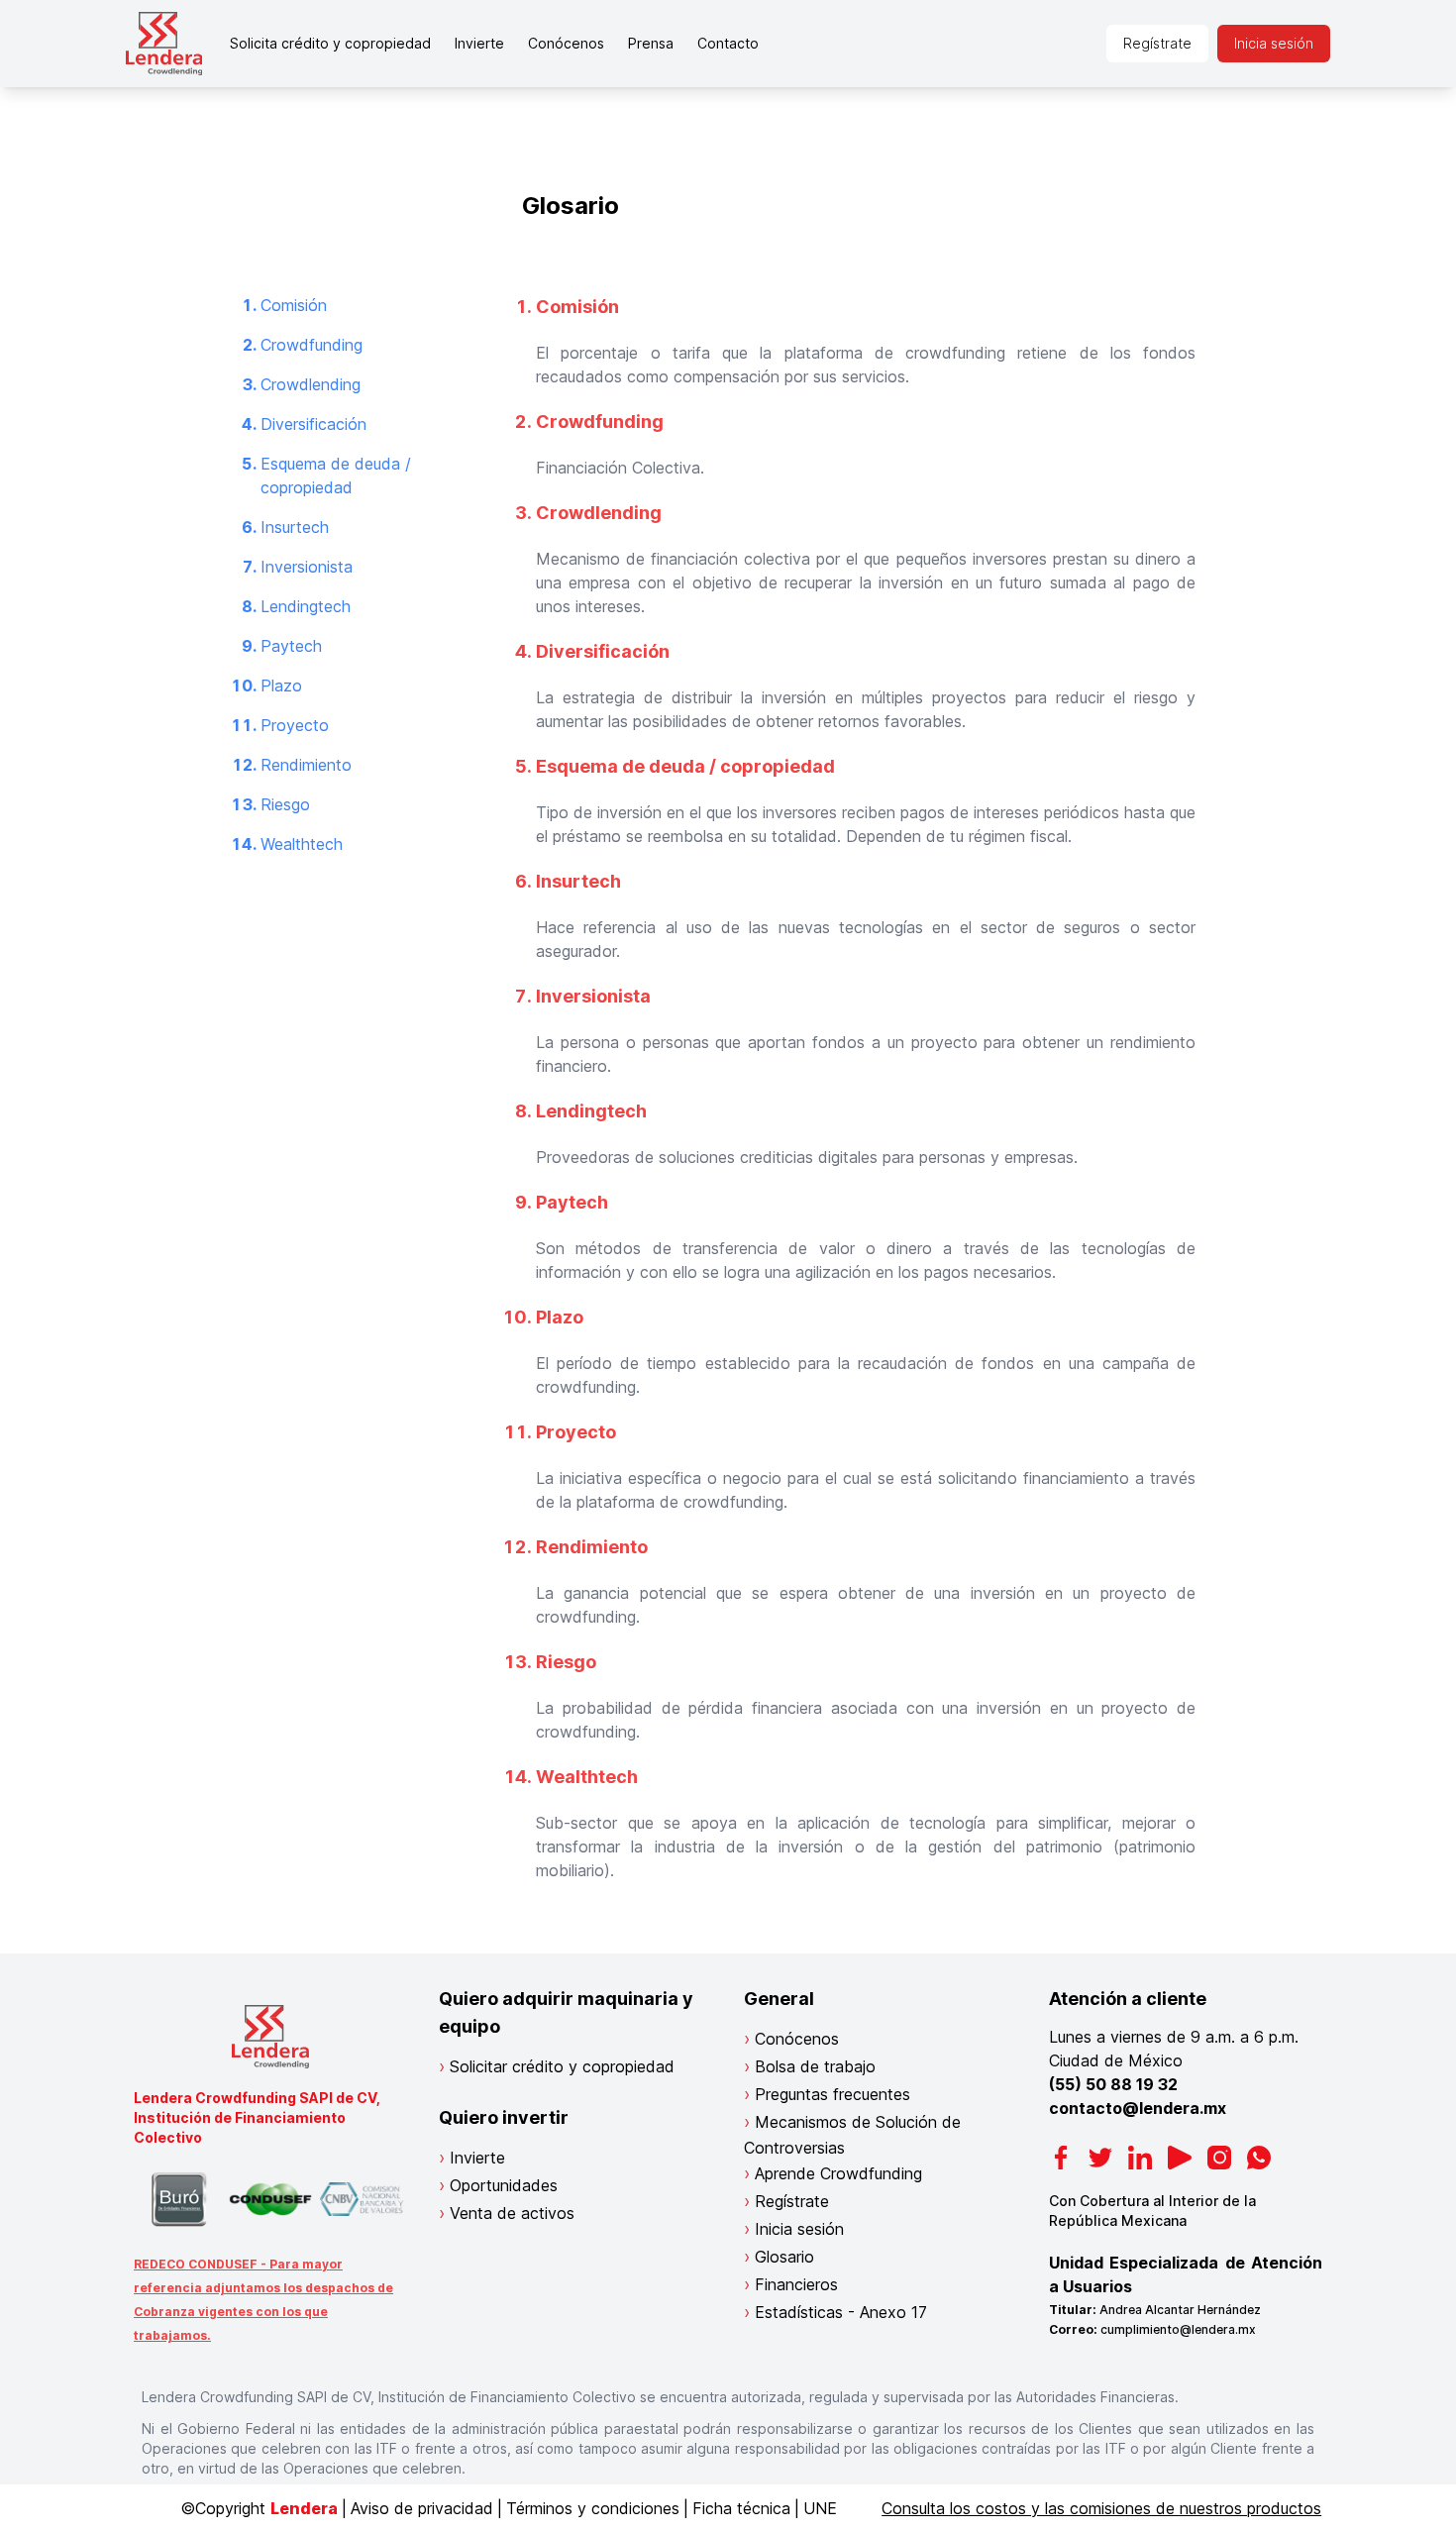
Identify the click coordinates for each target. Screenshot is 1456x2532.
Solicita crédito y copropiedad (330, 43)
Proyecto (295, 725)
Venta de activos (512, 2213)
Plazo (281, 686)
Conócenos (566, 43)
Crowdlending (311, 384)
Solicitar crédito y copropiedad (562, 2066)
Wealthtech (302, 844)
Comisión (294, 305)
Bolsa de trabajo (815, 2066)
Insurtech (295, 527)
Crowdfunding (312, 345)
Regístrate (1157, 43)
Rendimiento (306, 765)
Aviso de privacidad (422, 2508)
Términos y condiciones (593, 2508)
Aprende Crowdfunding (838, 2173)
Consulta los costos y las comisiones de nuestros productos (1101, 2508)
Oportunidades (504, 2185)
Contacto (728, 43)
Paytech (291, 646)
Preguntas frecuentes (832, 2094)
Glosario (784, 2257)
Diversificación (313, 424)
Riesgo (285, 804)
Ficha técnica (741, 2508)
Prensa (651, 43)
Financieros (796, 2284)
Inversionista (307, 567)
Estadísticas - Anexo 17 (841, 2312)
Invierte (479, 43)
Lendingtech (306, 606)
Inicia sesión (1274, 43)
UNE (820, 2508)
